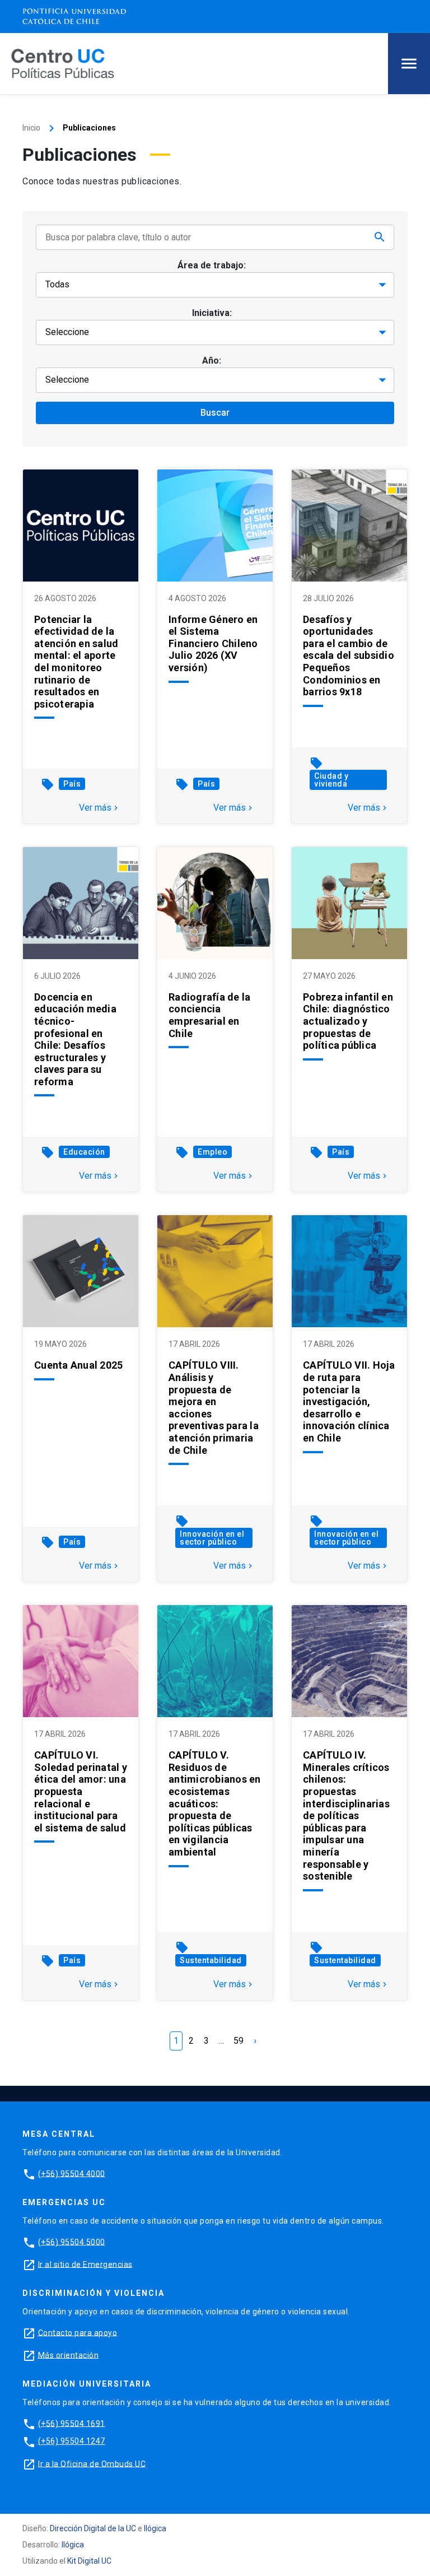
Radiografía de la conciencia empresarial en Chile (209, 1015)
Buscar (215, 413)
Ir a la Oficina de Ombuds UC (92, 2463)
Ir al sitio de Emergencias (85, 2264)
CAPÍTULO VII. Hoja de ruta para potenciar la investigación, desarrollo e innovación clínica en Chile (349, 1401)
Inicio (31, 128)
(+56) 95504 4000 (72, 2173)
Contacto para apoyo (78, 2332)
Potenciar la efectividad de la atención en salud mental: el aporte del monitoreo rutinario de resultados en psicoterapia (76, 662)
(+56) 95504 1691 (72, 2423)
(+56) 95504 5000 (72, 2242)
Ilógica (155, 2528)
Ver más (100, 808)
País (72, 784)
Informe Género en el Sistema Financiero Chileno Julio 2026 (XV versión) (213, 643)
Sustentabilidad (211, 1960)
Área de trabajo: (212, 265)
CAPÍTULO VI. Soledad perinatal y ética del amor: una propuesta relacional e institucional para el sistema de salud (81, 1791)
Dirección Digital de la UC (93, 2528)
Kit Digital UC (89, 2561)
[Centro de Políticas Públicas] (63, 63)
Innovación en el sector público (212, 1538)
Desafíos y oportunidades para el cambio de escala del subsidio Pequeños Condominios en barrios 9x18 (349, 656)
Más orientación (69, 2355)
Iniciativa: (212, 313)
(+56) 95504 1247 (72, 2441)
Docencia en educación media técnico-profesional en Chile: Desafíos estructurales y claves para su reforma (75, 1039)
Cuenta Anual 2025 (78, 1365)
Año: (212, 361)
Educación (84, 1152)
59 (239, 2041)
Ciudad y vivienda (331, 780)
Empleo (212, 1152)
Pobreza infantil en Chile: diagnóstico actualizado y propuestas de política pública (348, 1021)
